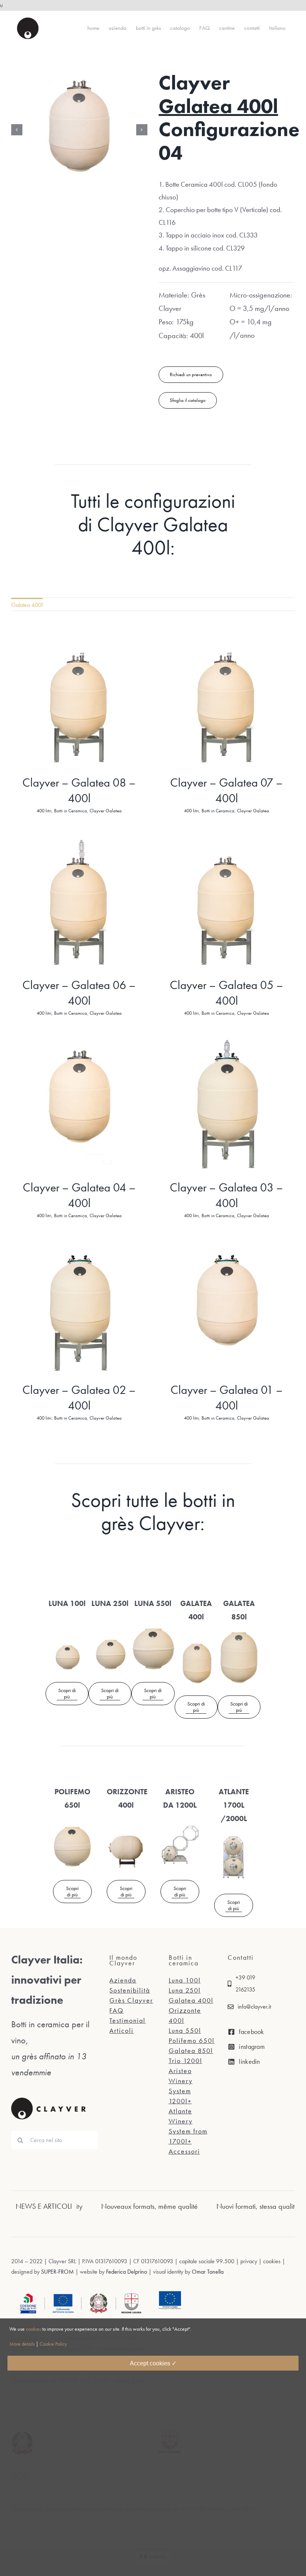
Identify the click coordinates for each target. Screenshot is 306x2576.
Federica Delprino (127, 2272)
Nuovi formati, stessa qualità (196, 2206)
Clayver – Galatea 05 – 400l (227, 993)
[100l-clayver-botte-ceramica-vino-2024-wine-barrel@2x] (67, 1620)
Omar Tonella (207, 2272)
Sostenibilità (130, 1990)
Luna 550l (185, 2030)
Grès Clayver (131, 2000)
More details (22, 2344)
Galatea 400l (218, 106)
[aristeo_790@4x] (180, 1822)
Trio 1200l (185, 2061)
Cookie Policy (53, 2344)
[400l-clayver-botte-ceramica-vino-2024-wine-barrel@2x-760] (196, 1634)
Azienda (123, 1980)
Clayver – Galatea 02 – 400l (79, 1398)
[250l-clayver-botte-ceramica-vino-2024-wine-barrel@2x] (110, 1620)
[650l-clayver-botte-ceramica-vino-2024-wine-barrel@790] (72, 1822)
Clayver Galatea (106, 811)
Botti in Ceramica (71, 811)
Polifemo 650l (192, 2040)
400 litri (44, 811)
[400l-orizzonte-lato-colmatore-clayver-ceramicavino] (126, 1822)
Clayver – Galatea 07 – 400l (227, 791)
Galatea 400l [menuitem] (27, 605)
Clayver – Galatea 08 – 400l (79, 791)
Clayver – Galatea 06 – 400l (79, 993)
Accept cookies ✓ (153, 2363)
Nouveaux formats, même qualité (88, 2206)
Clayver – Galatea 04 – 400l (79, 1195)
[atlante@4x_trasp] (234, 1835)
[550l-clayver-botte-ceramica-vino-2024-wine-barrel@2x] (153, 1620)
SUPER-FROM (57, 2272)
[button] (17, 138)
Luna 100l (185, 1980)
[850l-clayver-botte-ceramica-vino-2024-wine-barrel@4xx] (239, 1634)
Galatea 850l (191, 2051)
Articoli (121, 2030)
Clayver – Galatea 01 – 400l (227, 1398)
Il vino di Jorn (274, 2206)
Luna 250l (185, 1990)
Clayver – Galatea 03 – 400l (227, 1195)
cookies (33, 2329)
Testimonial (127, 2020)
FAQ (116, 2010)
